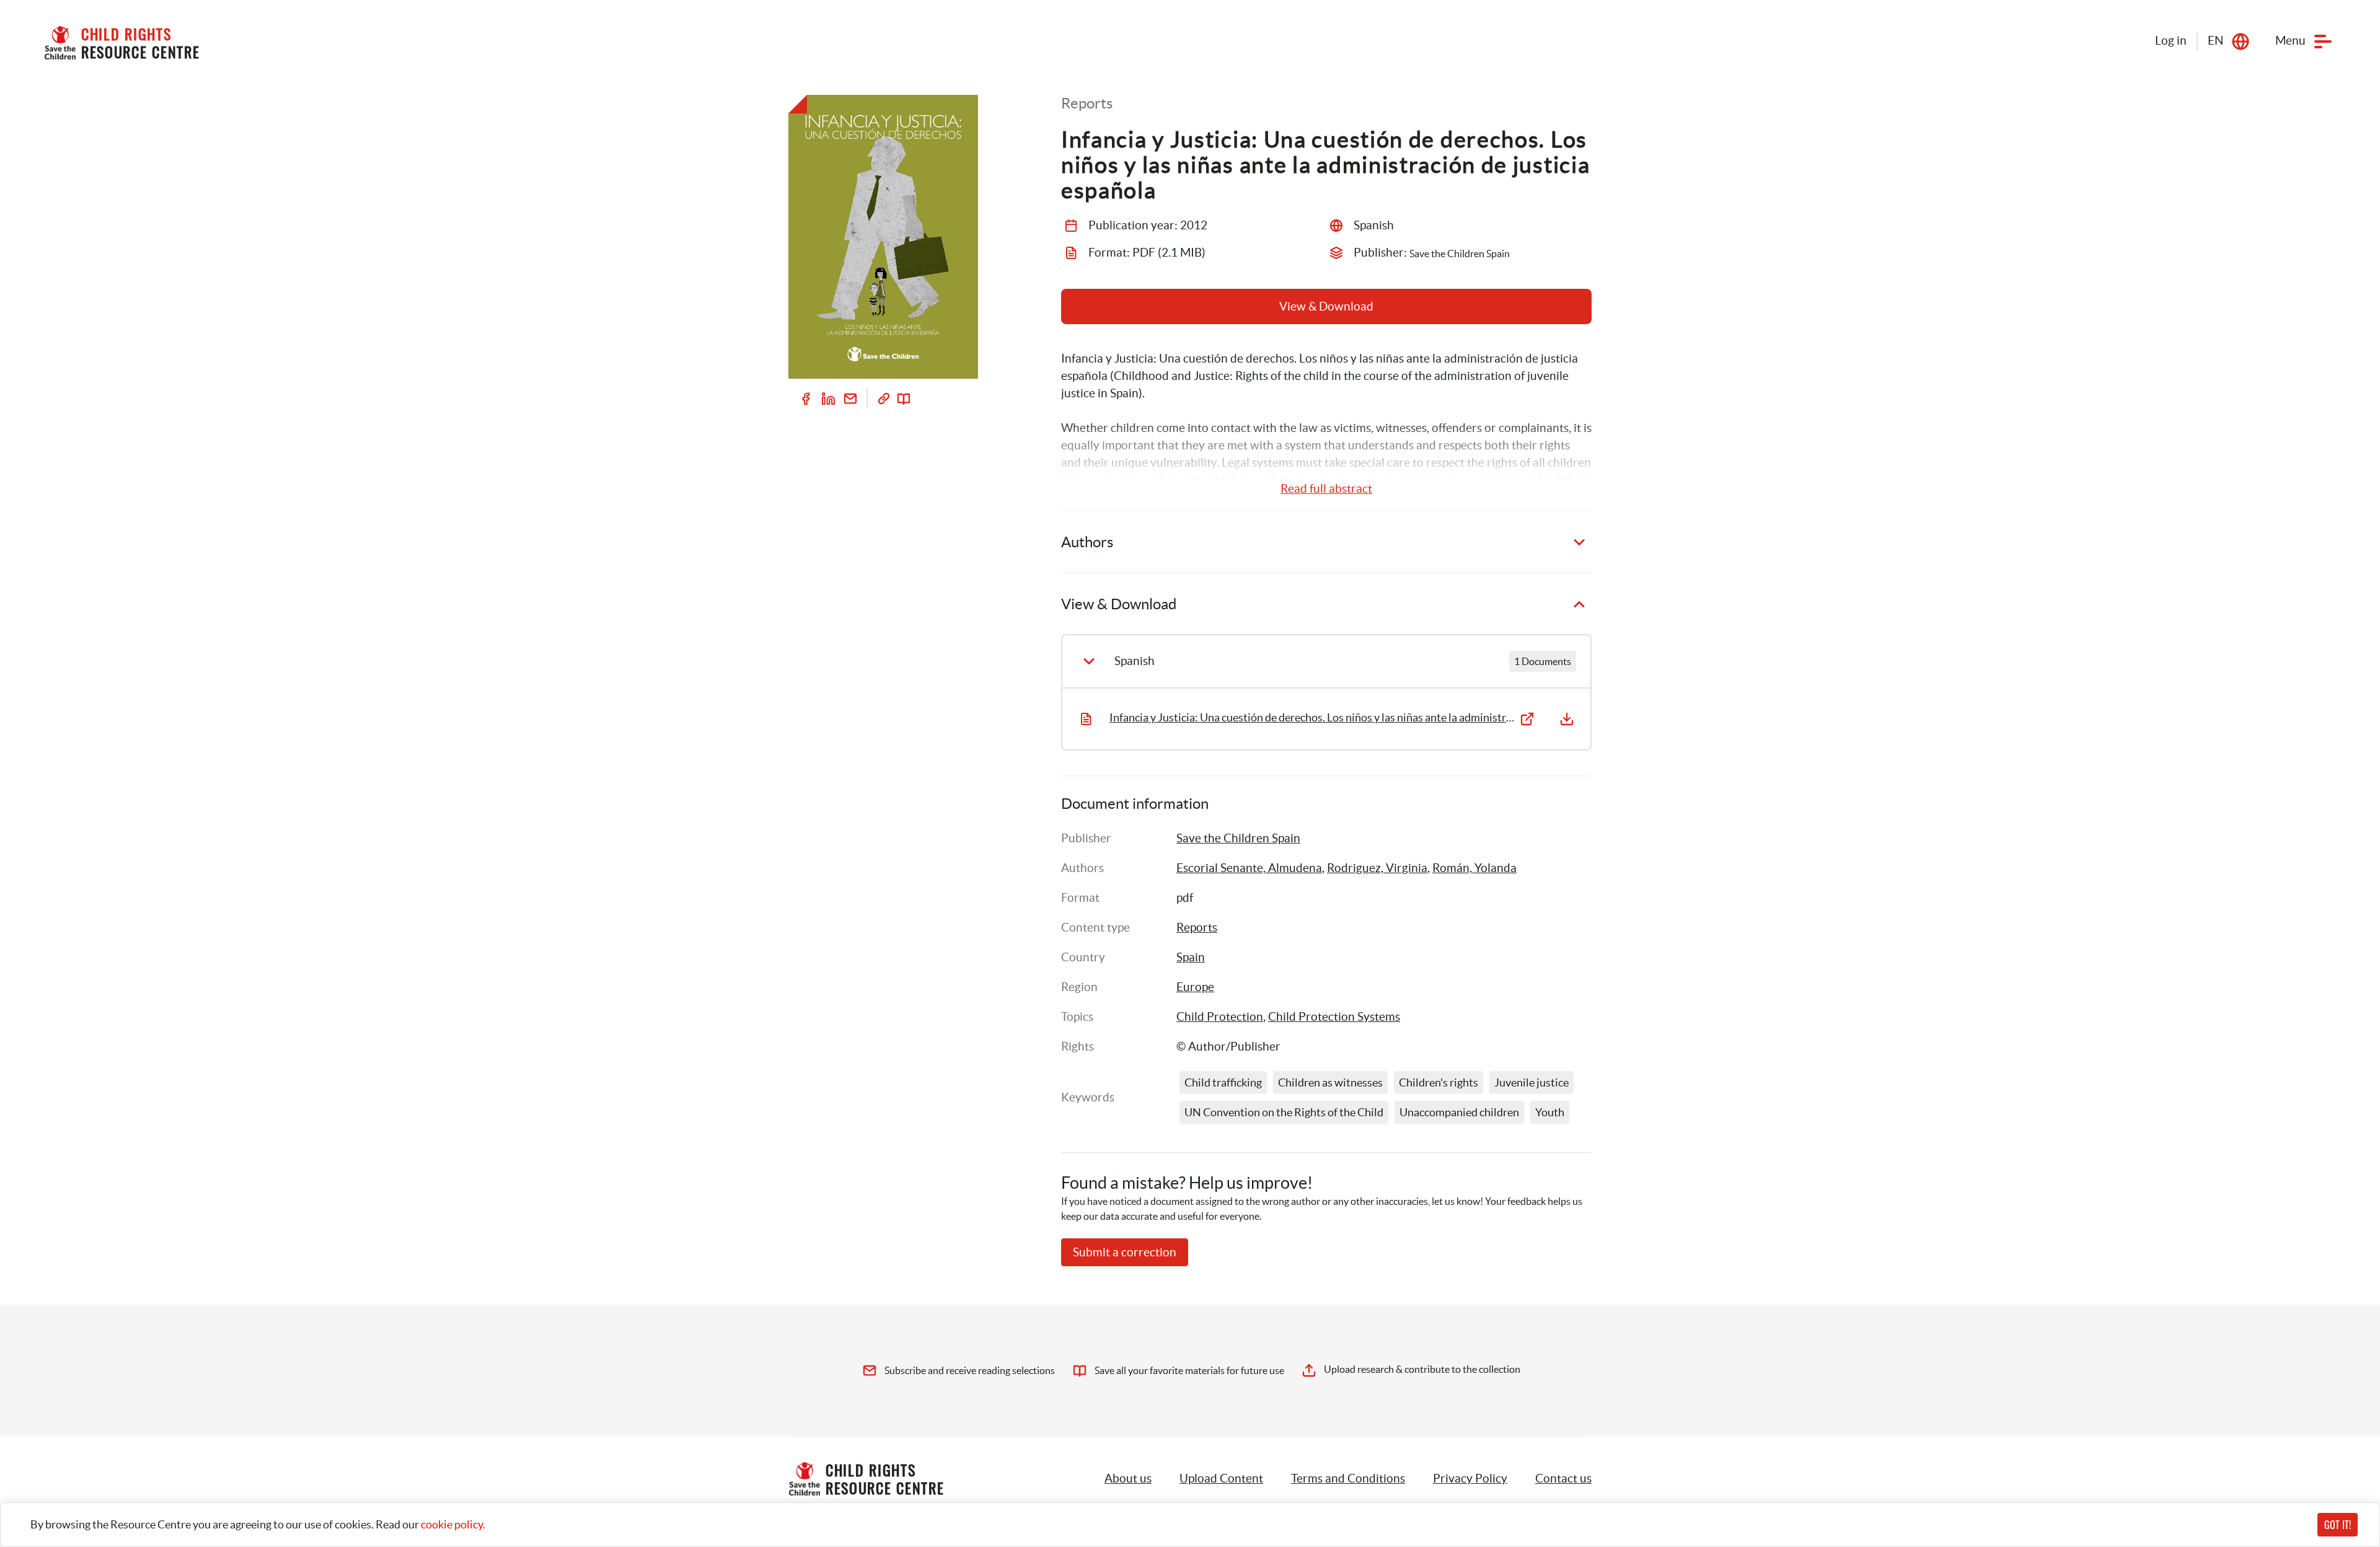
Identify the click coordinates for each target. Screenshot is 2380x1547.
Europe (1195, 987)
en (2215, 41)
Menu (2290, 41)
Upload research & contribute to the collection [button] (1422, 1369)
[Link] (884, 399)
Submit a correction (1125, 1252)
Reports (1197, 928)
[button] (1221, 1479)
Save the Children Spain (1238, 838)
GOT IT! (2338, 1525)
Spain (1191, 957)
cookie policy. (453, 1524)
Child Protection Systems (1334, 1017)
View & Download (1326, 306)
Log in (2171, 41)
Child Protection (1220, 1017)
